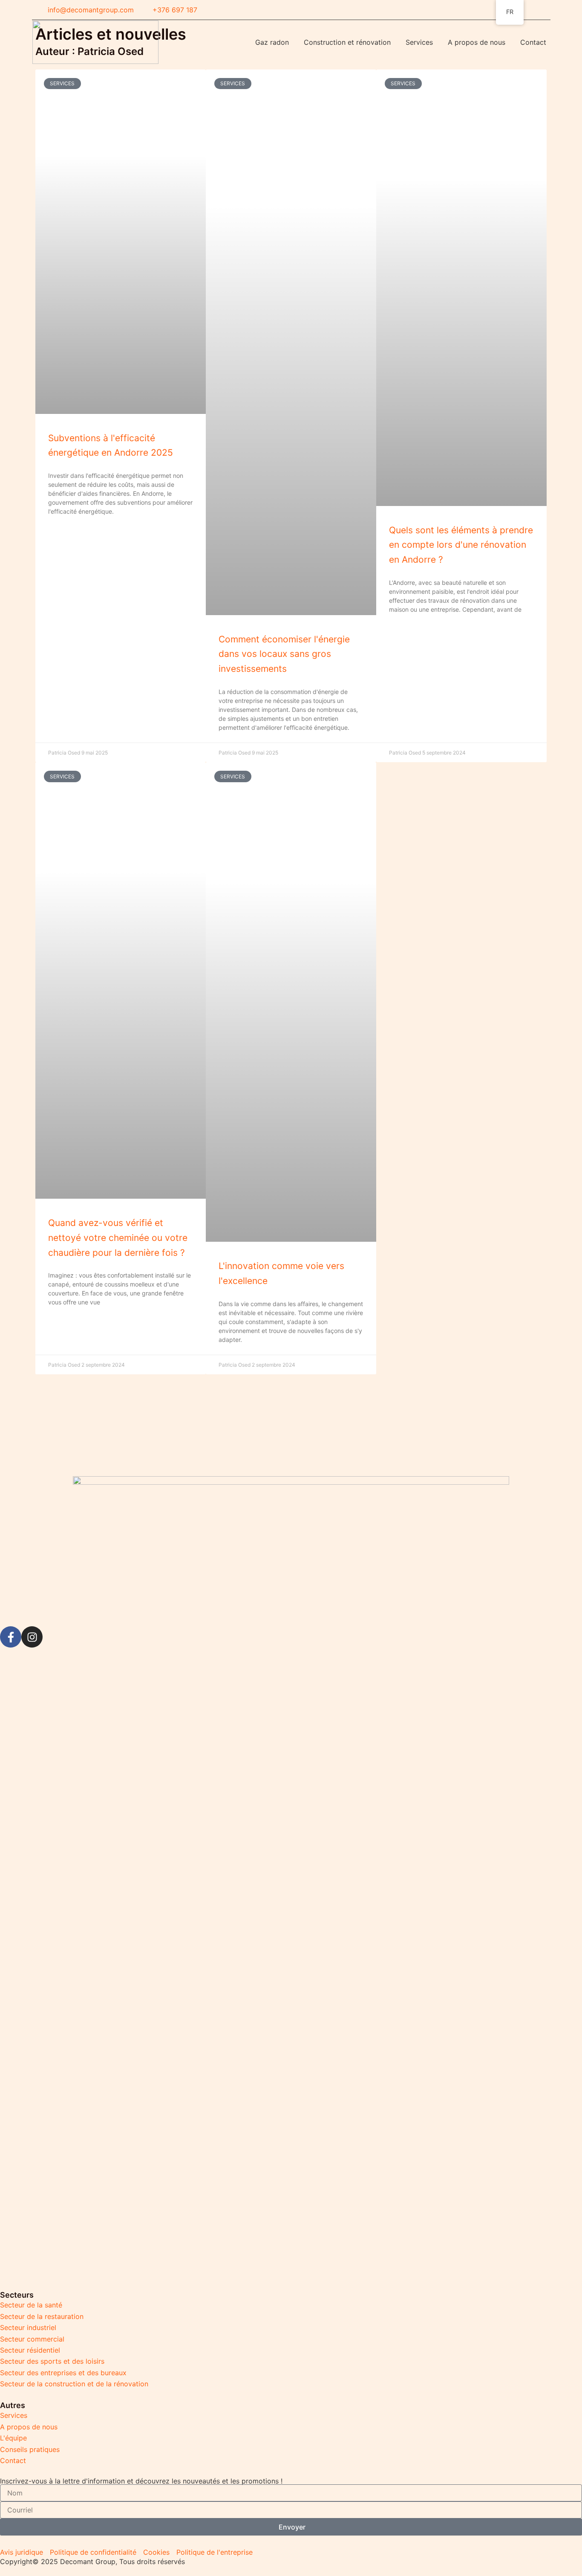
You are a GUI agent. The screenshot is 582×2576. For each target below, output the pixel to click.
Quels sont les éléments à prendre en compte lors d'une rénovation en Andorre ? (461, 545)
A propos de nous (477, 42)
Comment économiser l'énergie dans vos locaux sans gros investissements (284, 654)
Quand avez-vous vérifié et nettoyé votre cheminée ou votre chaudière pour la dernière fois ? (118, 1237)
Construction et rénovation (347, 42)
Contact (533, 42)
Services (419, 42)
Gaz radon (272, 42)
